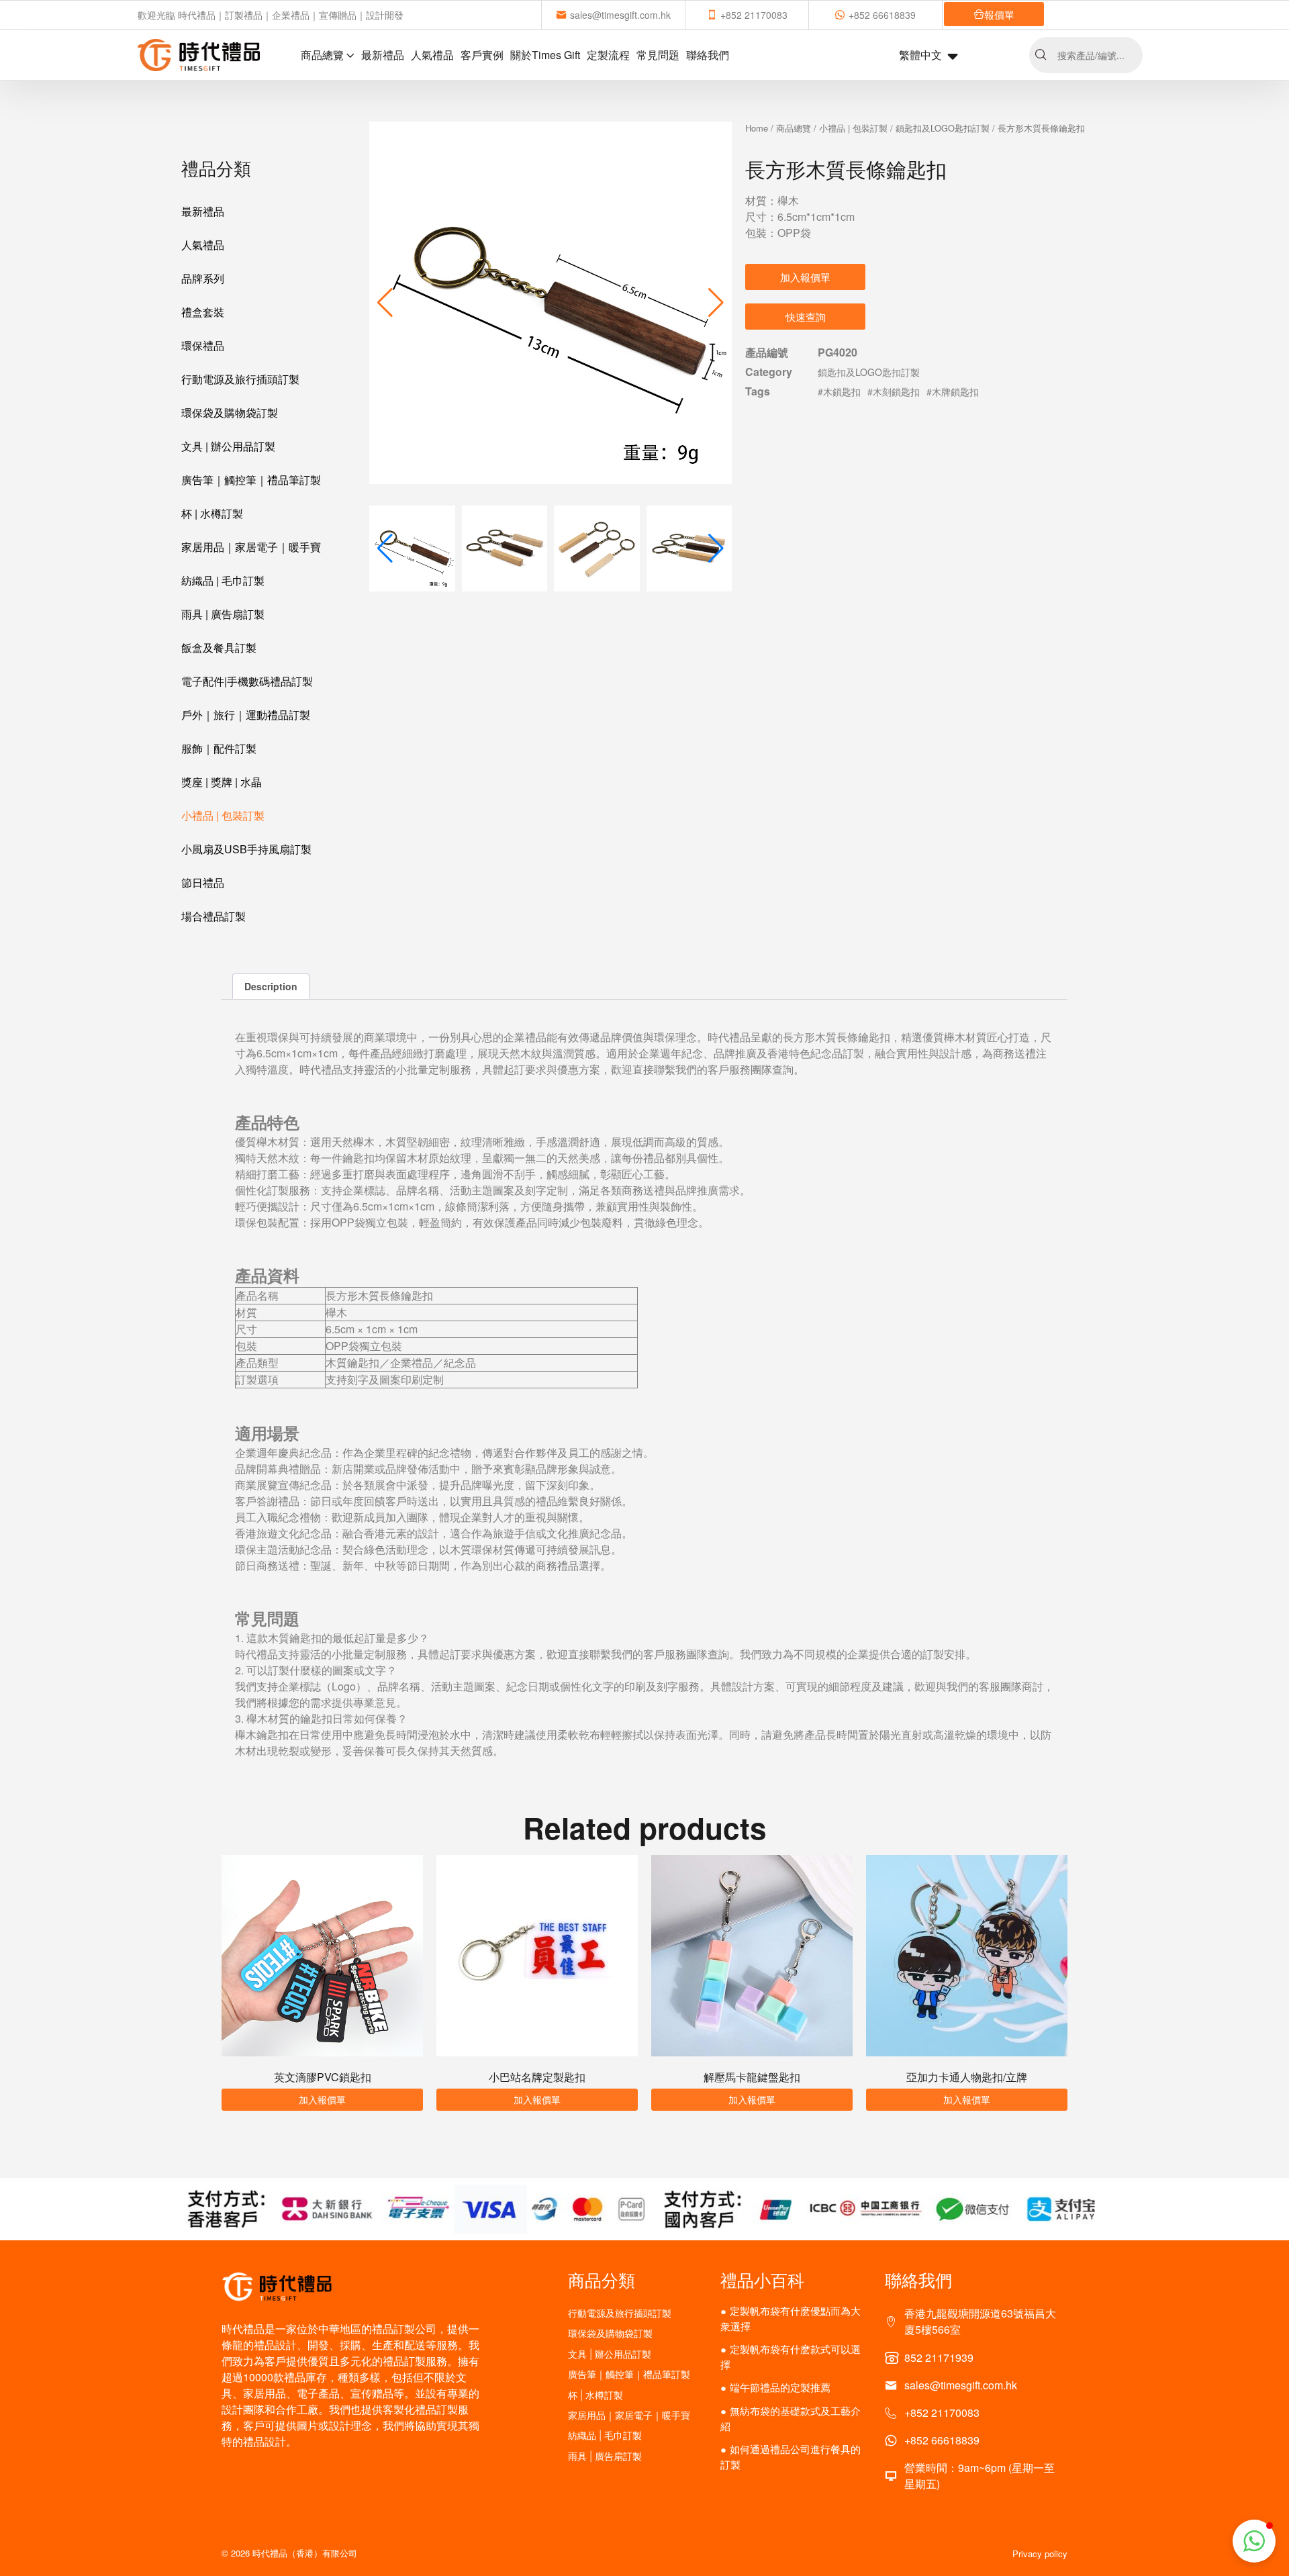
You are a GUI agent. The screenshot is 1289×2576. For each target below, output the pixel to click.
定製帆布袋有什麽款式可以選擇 (791, 2356)
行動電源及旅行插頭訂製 (240, 379)
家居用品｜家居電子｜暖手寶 (251, 547)
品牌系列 (203, 278)
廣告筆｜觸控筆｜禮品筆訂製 (251, 480)
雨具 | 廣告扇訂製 (223, 614)
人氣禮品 (432, 55)
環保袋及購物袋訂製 (230, 413)
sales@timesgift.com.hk (620, 15)
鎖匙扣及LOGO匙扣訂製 (943, 128)
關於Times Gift (545, 55)
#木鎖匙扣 (839, 391)
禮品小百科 (762, 2279)
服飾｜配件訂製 (219, 748)
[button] (716, 303)
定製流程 (608, 55)
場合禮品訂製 (213, 916)
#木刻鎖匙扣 (894, 391)
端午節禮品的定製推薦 (780, 2387)
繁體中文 (920, 55)
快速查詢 (806, 317)
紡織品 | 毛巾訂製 (223, 580)
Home (757, 128)
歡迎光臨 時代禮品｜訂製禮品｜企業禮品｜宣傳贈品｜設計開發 (271, 15)
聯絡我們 (708, 55)
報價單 (999, 14)
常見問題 (658, 55)
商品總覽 (322, 55)
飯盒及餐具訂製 (219, 648)
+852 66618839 (882, 15)
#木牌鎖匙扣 (953, 391)
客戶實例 (482, 55)
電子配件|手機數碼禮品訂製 (247, 681)
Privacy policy (1040, 2554)
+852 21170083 (754, 15)
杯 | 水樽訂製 (212, 513)
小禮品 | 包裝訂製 (223, 815)
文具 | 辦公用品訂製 (228, 446)
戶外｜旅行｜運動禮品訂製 (246, 715)
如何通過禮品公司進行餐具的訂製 (791, 2456)
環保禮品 (203, 345)
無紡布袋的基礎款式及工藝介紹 (791, 2418)
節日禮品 (203, 882)
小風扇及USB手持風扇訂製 (246, 849)
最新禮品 (383, 55)
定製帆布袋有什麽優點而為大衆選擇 (791, 2318)
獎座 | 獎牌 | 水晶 (222, 782)
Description (271, 986)
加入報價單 (805, 277)
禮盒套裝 (203, 312)
